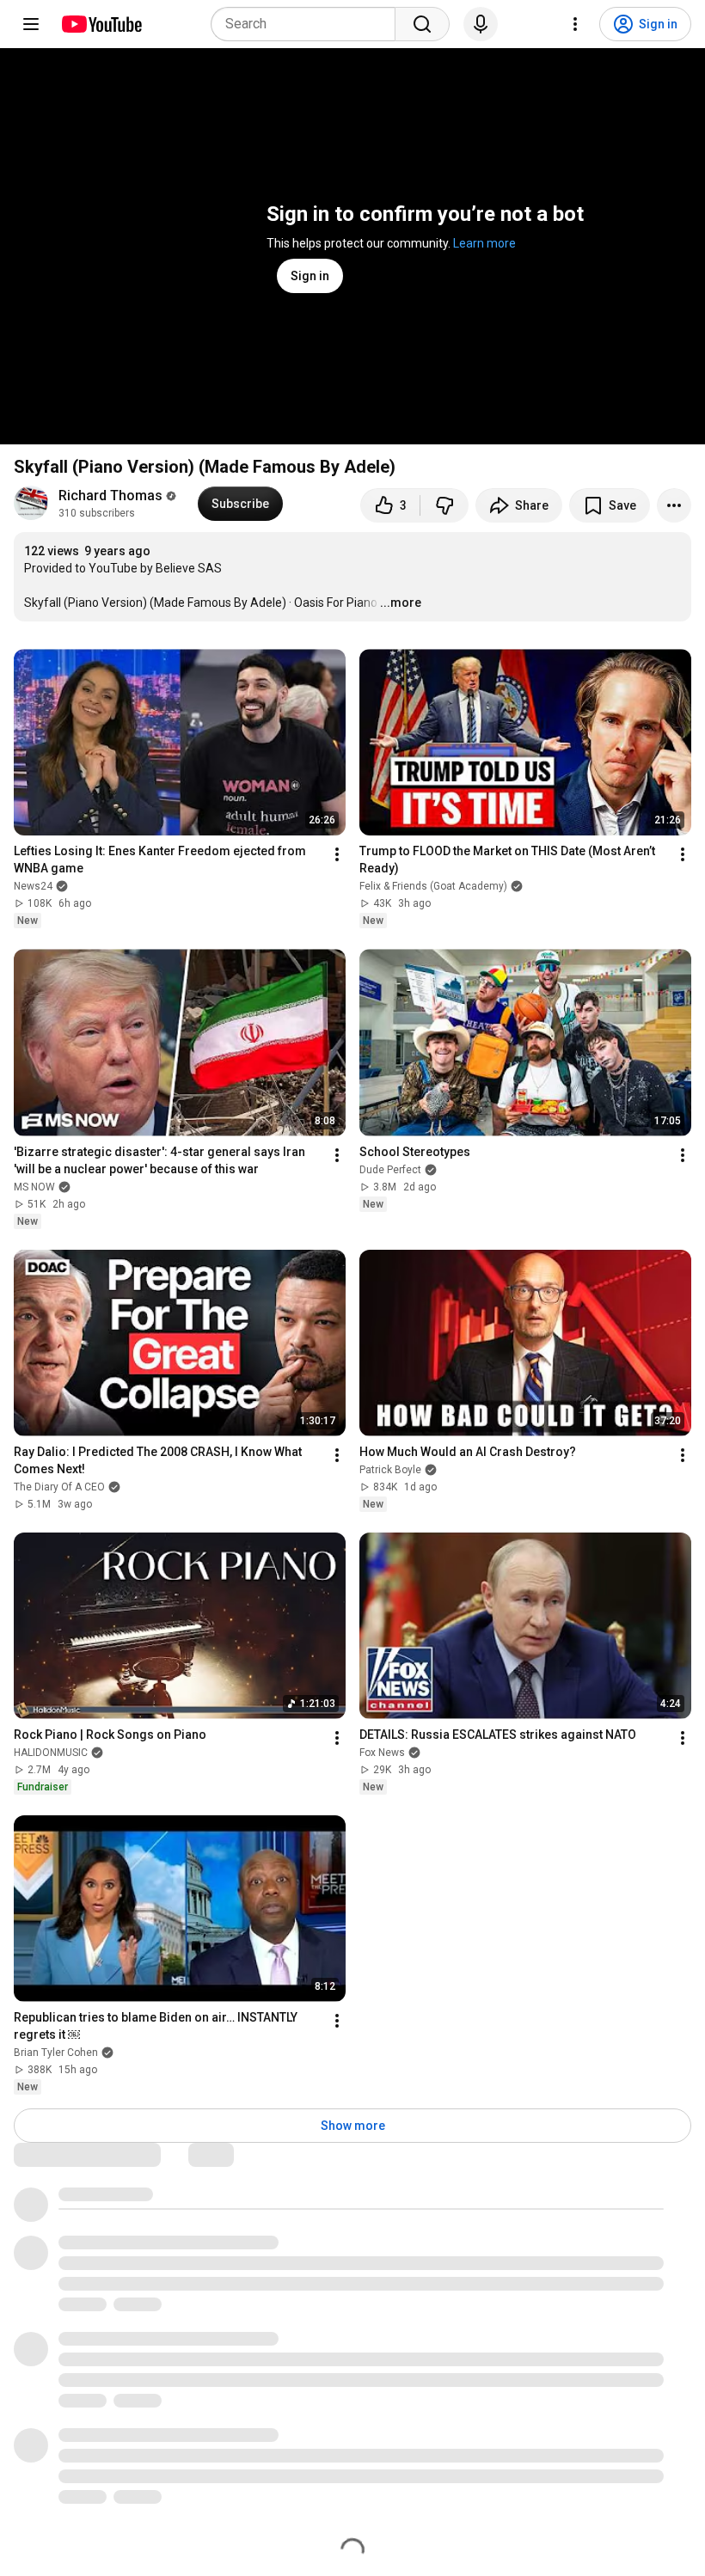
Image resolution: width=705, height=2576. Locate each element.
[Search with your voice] (481, 24)
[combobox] (308, 24)
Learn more (484, 243)
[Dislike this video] (444, 505)
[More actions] (674, 505)
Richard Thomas (110, 496)
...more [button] (401, 603)
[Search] (422, 24)
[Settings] (575, 24)
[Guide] (31, 24)
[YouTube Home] (101, 24)
